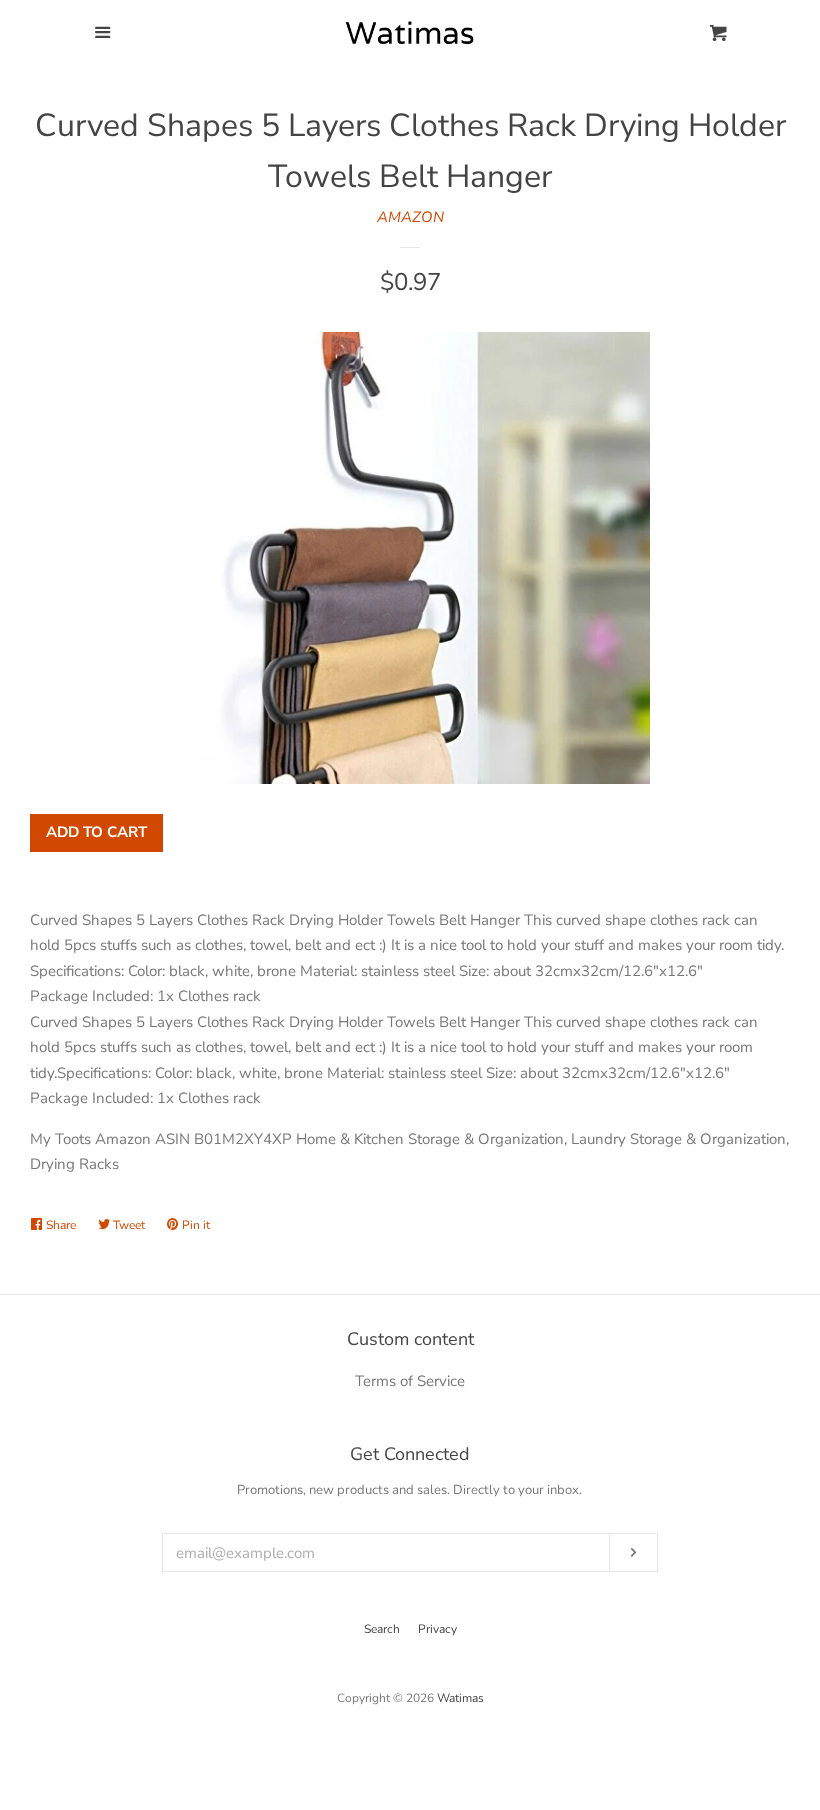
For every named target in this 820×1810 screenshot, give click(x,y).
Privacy (437, 1629)
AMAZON (410, 217)
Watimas (460, 1698)
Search (382, 1629)
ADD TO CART (96, 832)
